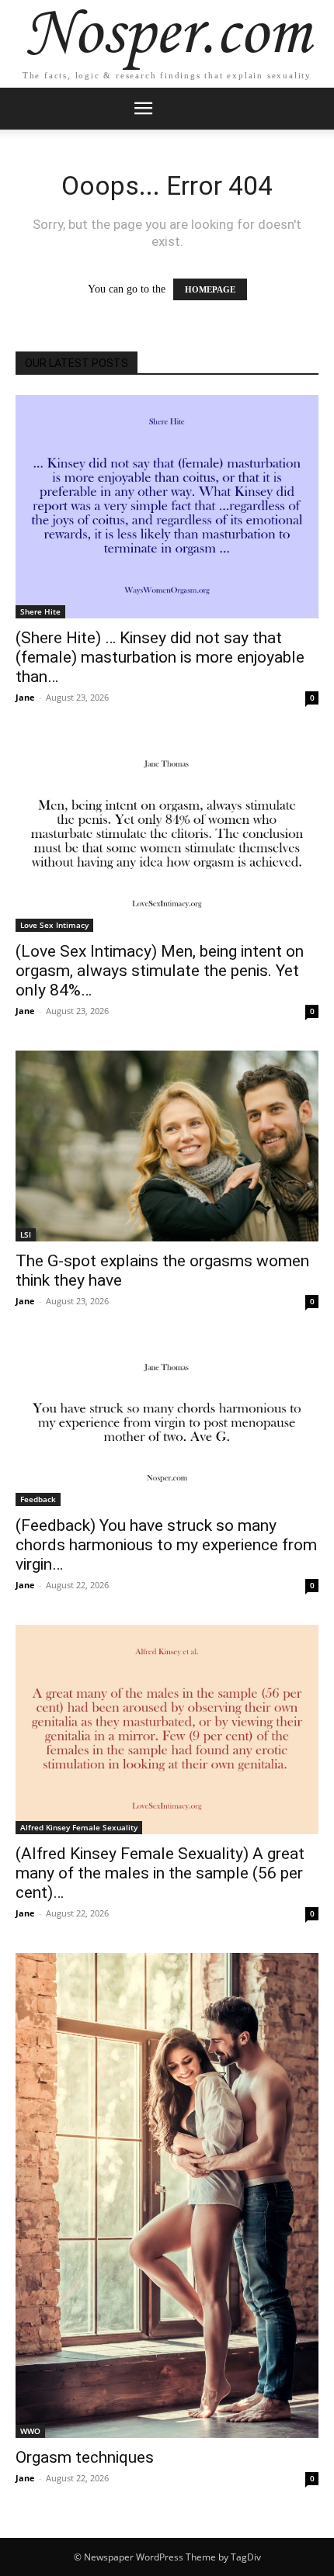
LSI (26, 1234)
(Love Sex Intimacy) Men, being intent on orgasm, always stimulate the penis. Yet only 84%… (160, 971)
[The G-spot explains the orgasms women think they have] (167, 1146)
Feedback (38, 1499)
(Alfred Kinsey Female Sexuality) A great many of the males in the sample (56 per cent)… (160, 1873)
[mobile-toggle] (143, 109)
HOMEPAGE (210, 289)
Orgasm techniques (85, 2457)
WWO (30, 2431)
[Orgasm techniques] (167, 2195)
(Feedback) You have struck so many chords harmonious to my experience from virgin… (166, 1545)
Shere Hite (40, 611)
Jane (25, 697)
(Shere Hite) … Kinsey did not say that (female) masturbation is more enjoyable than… (160, 657)
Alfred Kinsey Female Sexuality (79, 1827)
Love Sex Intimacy (54, 925)
